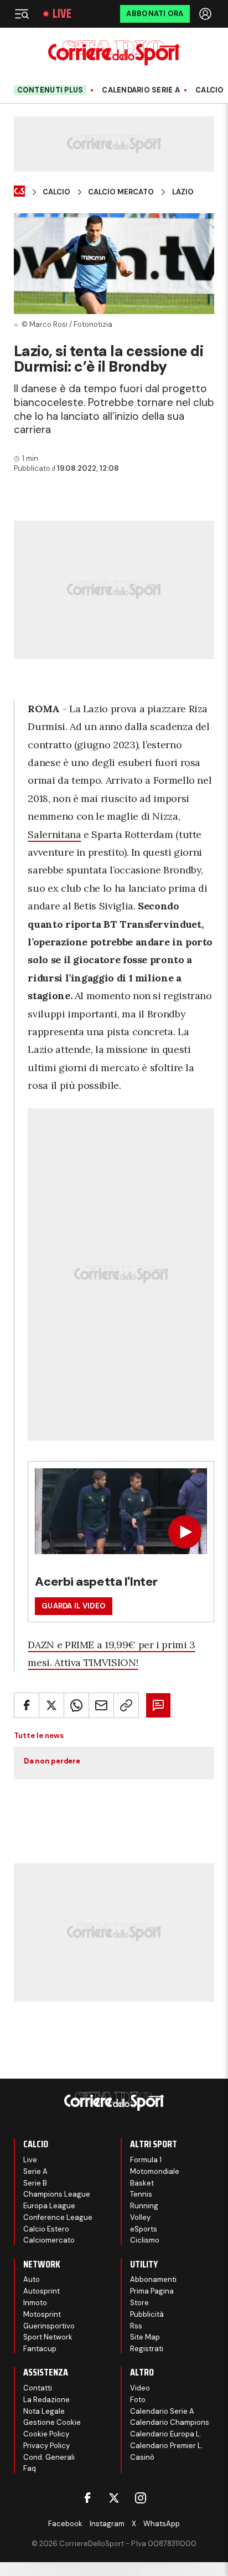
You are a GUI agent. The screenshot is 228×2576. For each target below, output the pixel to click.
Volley (140, 2217)
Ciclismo (145, 2240)
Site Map (145, 2337)
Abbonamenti (153, 2279)
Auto (32, 2279)
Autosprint (42, 2291)
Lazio (183, 192)
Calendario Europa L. (166, 2434)
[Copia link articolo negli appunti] (126, 1705)
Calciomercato (49, 2240)
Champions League (57, 2194)
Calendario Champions (170, 2422)
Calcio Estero (46, 2229)
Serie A (35, 2171)
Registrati (147, 2349)
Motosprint (42, 2314)
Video (140, 2388)
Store (139, 2303)
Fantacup (40, 2349)
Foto (138, 2400)
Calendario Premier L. (167, 2446)
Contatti (38, 2388)
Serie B (35, 2183)
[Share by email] (101, 1705)
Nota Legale (44, 2411)
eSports (144, 2229)
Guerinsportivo (49, 2326)
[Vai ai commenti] (158, 1705)
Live (62, 14)
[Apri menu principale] (22, 14)
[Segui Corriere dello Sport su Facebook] (87, 2498)
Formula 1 (146, 2160)
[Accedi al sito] (206, 14)
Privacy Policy (46, 2446)
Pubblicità (147, 2314)
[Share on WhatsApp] (76, 1705)
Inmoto (35, 2303)
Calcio (210, 90)
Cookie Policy (46, 2434)
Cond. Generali (49, 2457)
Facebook (65, 2524)
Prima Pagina (152, 2291)
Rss (136, 2326)
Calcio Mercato (121, 192)
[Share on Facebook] (27, 1705)
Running (144, 2206)
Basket (142, 2183)
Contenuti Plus (50, 90)
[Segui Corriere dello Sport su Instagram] (141, 2498)
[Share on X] (51, 1705)
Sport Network (48, 2337)
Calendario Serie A (141, 90)
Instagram (107, 2524)
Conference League (58, 2217)
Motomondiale (155, 2171)
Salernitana (54, 834)
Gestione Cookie (52, 2422)
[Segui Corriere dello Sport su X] (114, 2498)
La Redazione (46, 2400)
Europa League (49, 2206)
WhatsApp (162, 2524)
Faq (30, 2468)
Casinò (142, 2457)
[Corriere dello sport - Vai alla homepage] (114, 53)
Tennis (141, 2194)
